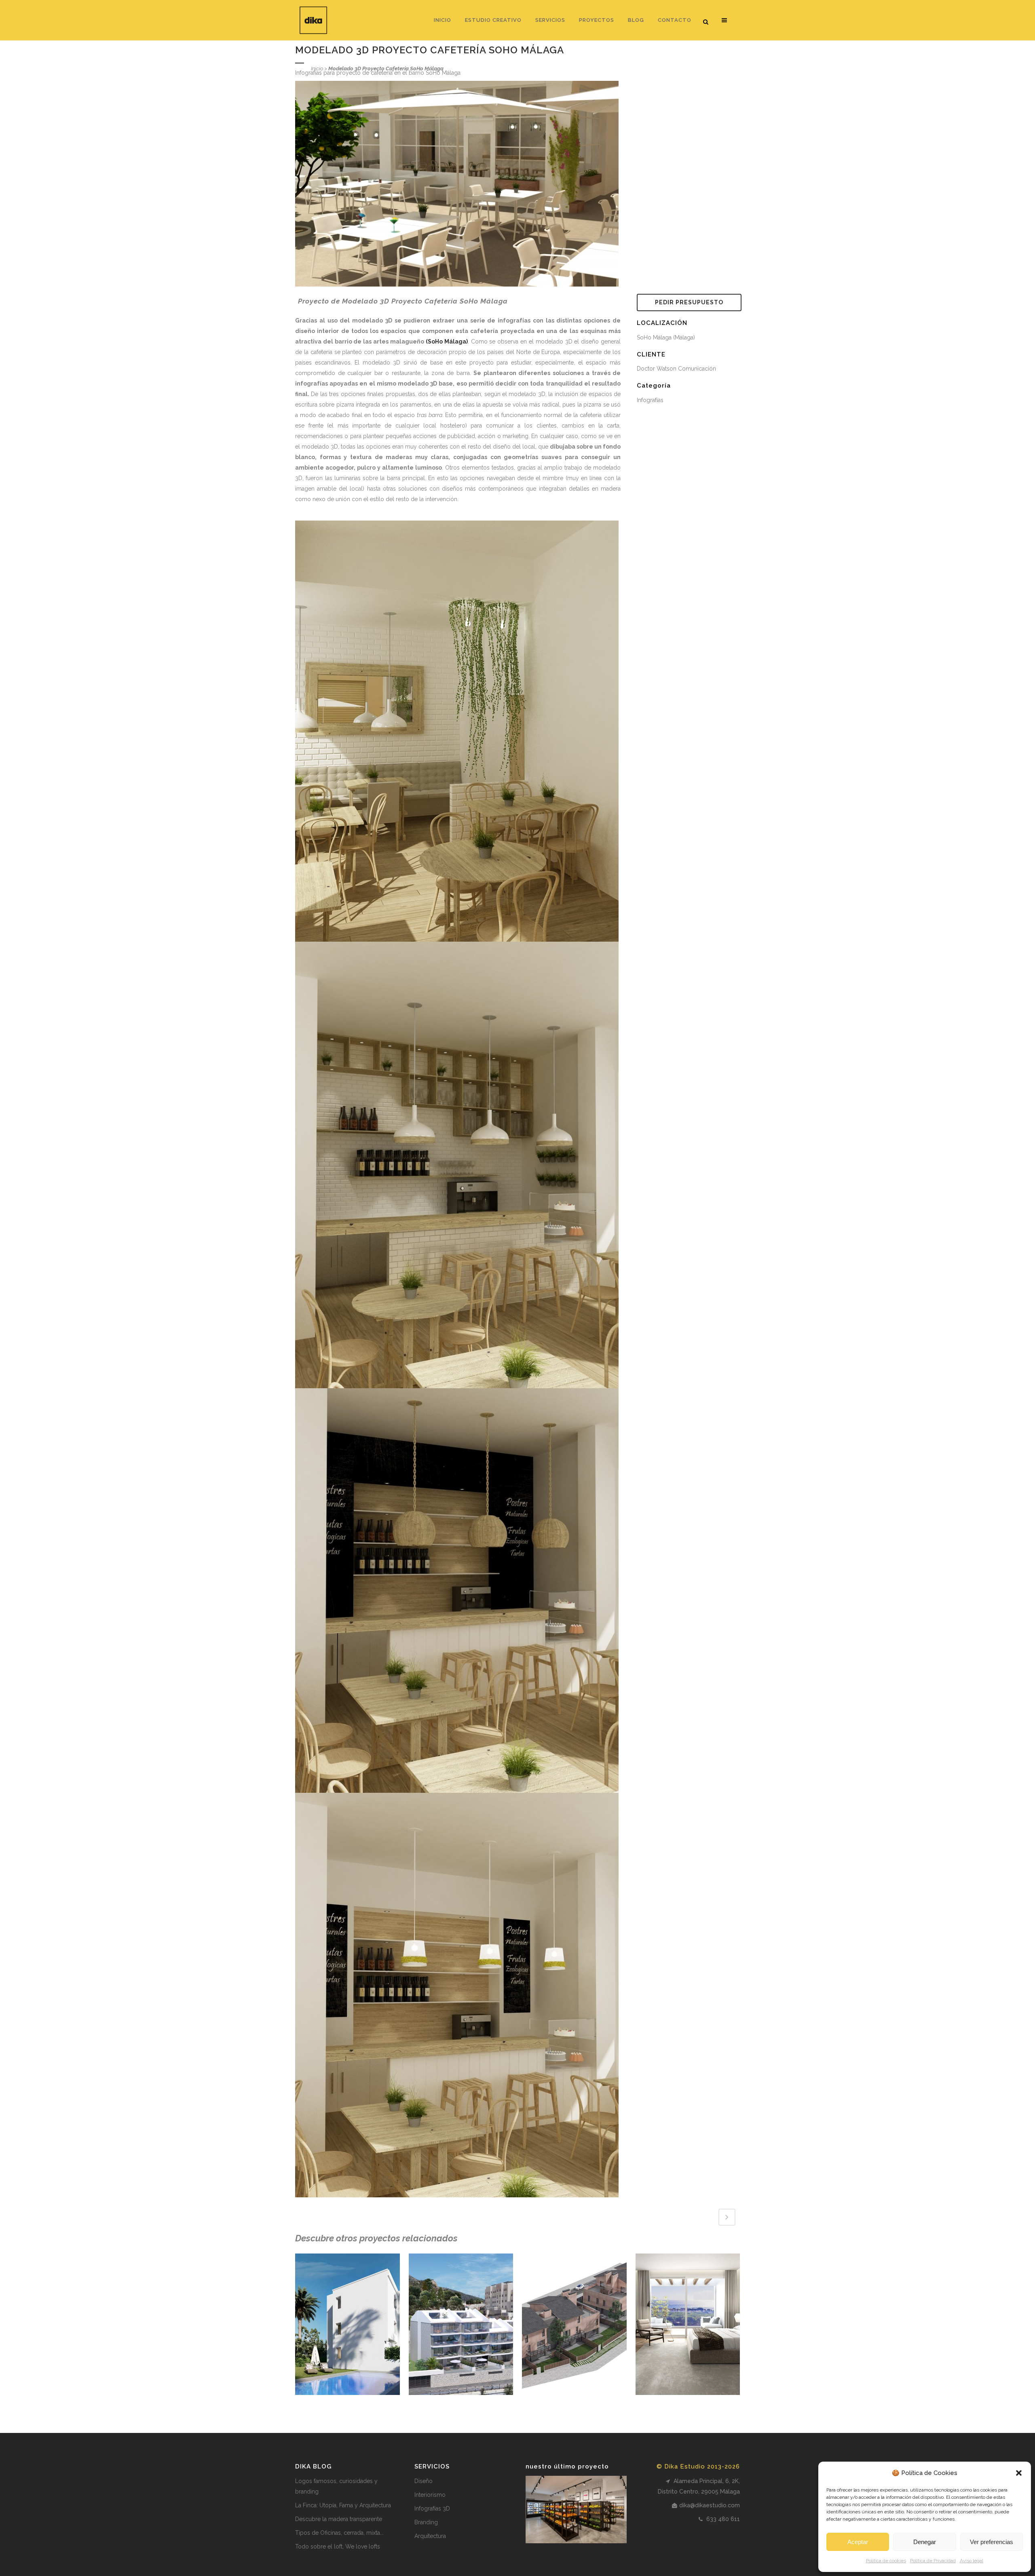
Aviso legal (972, 2561)
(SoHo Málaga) (447, 341)
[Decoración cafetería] (457, 1165)
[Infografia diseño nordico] (457, 1995)
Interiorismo (430, 2495)
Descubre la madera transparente (339, 2519)
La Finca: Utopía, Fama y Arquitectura (343, 2505)
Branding (426, 2522)
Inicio (317, 69)
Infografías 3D (432, 2509)
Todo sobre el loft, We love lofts (338, 2546)
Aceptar (858, 2542)
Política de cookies (886, 2561)
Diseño (424, 2481)
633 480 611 (722, 2519)
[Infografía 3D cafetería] (457, 1590)
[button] (1019, 2473)
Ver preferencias (992, 2542)
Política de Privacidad (933, 2561)
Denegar (925, 2542)
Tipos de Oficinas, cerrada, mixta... (339, 2533)
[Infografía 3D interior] (457, 731)
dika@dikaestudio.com (710, 2505)
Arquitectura (430, 2536)
